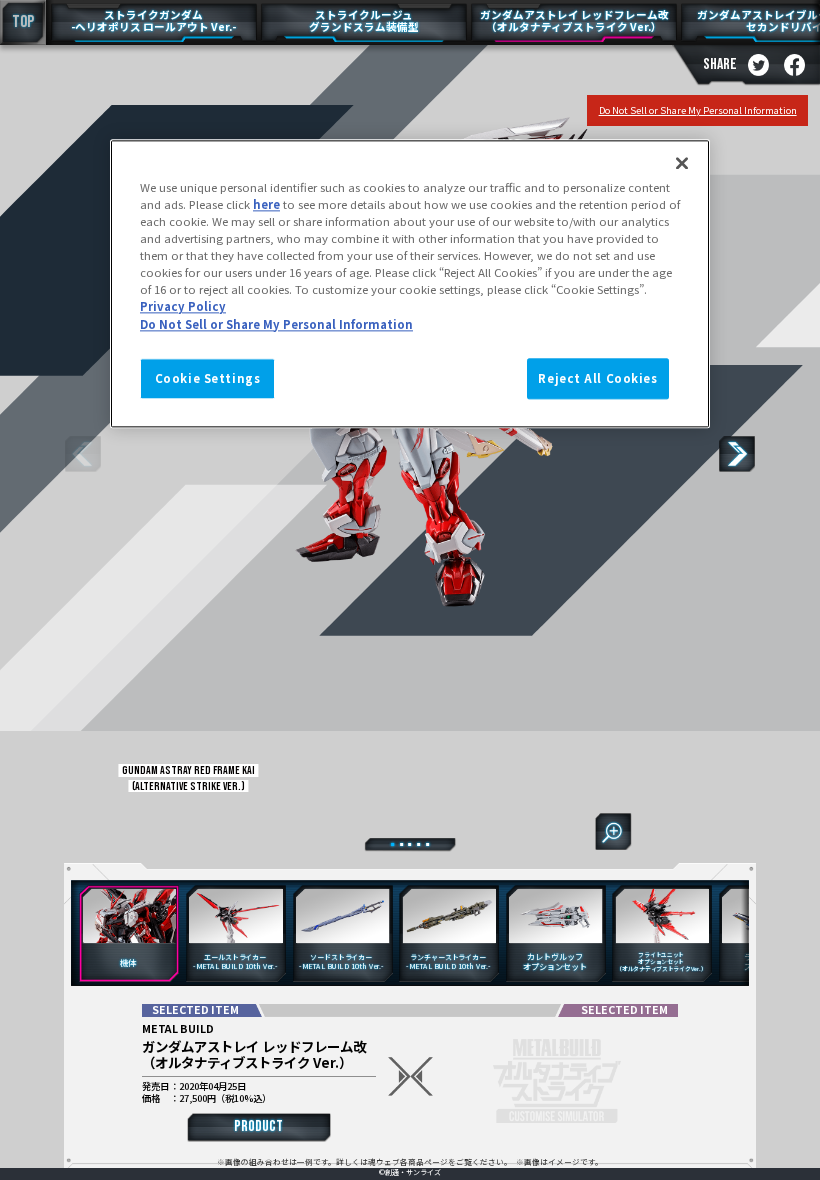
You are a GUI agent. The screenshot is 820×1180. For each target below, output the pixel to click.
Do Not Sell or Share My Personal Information (698, 110)
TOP (23, 22)
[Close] (682, 163)
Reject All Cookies (597, 378)
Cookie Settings (208, 378)
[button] (737, 454)
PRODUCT (258, 1126)
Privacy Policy (183, 307)
